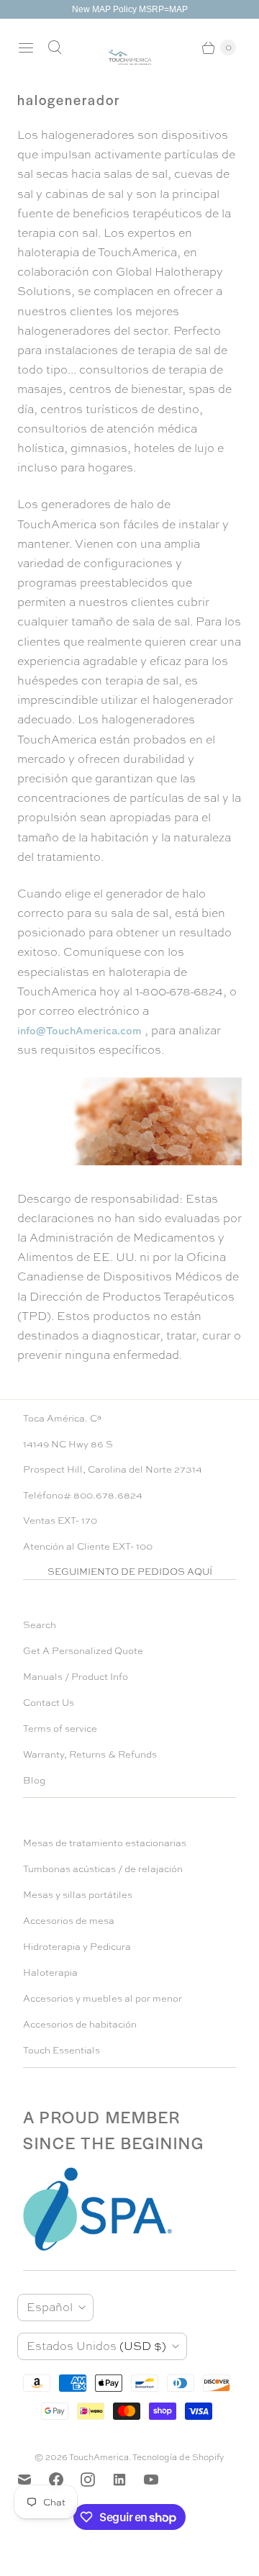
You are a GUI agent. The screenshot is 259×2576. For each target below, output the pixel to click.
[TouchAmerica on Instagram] (96, 2480)
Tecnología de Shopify (178, 2457)
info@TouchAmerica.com (79, 1030)
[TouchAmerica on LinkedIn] (128, 2480)
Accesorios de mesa (69, 1921)
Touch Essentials (62, 2050)
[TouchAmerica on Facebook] (65, 2480)
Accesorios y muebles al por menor (103, 1998)
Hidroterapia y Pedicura (77, 1947)
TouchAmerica (99, 2457)
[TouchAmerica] (130, 57)
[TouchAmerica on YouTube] (160, 2480)
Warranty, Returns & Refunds (90, 1754)
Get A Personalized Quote (83, 1651)
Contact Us (49, 1703)
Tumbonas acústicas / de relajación (103, 1869)
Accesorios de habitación (80, 2024)
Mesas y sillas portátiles (78, 1895)
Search (40, 1625)
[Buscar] (55, 48)
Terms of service (60, 1728)
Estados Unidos (96, 2346)
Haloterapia (50, 1972)
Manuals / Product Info (76, 1677)
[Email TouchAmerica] (33, 2480)
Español (50, 2307)
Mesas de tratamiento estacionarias (105, 1843)
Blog (34, 1780)
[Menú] (26, 48)
